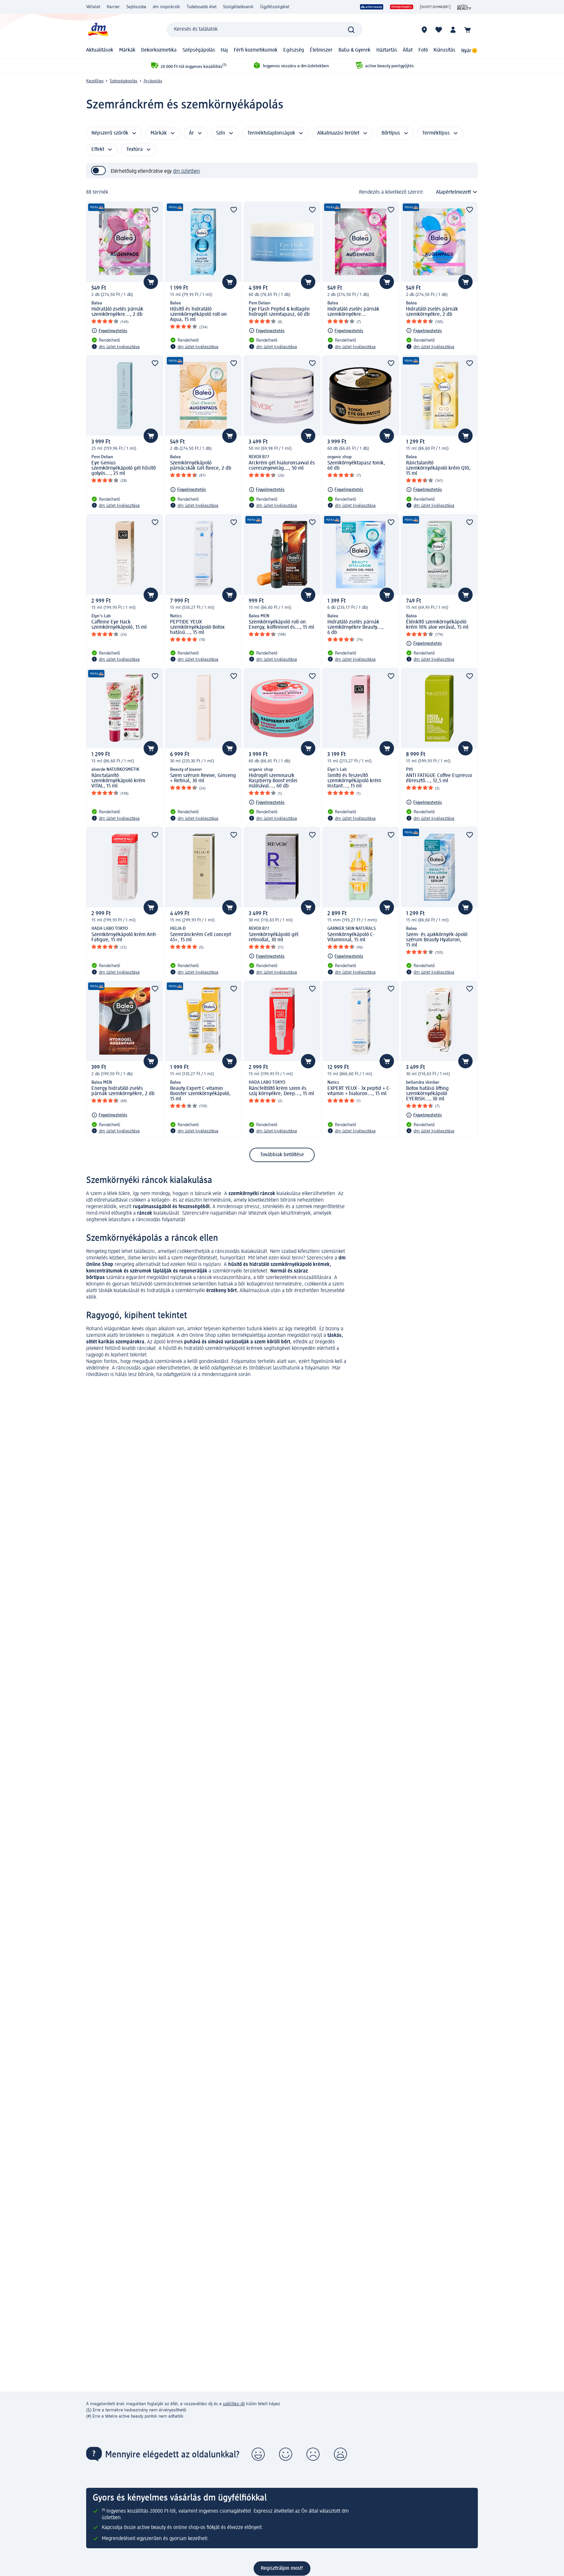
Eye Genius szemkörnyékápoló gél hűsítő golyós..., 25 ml (124, 468)
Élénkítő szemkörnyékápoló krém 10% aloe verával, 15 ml (437, 625)
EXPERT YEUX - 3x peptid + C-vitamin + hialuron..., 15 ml (359, 1091)
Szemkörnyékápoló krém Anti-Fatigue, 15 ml (124, 937)
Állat (408, 50)
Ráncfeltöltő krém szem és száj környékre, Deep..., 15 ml (281, 1091)
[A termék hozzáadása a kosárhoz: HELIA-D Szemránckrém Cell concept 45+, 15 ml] (229, 907)
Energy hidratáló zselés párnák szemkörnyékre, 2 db (123, 1091)
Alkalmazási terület (338, 133)
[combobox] (265, 30)
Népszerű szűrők (110, 133)
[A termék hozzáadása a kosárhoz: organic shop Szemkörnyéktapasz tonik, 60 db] (387, 436)
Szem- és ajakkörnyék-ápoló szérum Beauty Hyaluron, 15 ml (437, 940)
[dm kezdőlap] (98, 30)
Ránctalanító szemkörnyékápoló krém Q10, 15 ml (438, 468)
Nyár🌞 (470, 51)
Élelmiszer (321, 50)
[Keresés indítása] (351, 30)
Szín (221, 133)
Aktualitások (100, 50)
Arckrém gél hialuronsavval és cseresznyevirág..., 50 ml (282, 466)
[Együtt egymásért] (435, 7)
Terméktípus (436, 133)
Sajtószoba (136, 7)
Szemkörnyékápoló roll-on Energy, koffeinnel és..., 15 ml (281, 625)
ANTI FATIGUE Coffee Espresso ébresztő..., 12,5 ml (439, 778)
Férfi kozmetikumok (256, 50)
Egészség (294, 50)
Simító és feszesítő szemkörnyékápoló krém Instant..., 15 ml (354, 781)
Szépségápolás (199, 50)
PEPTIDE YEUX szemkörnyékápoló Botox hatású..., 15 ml (197, 627)
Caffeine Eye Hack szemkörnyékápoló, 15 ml (119, 625)
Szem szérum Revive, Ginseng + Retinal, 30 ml (203, 778)
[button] (258, 2454)
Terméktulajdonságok (271, 133)
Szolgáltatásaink (238, 7)
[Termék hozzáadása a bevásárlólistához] (155, 210)
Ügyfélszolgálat (275, 7)
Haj (224, 50)
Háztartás (387, 50)
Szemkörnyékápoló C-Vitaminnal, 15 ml (351, 937)
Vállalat (93, 7)
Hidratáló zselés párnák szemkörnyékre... (353, 312)
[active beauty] (372, 7)
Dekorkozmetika (159, 50)
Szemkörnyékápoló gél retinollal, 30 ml (274, 937)
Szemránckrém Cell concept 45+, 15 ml (201, 937)
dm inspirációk (166, 7)
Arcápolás (153, 81)
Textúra (134, 150)
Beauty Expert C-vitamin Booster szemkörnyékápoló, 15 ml (200, 1094)
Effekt (98, 150)
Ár (191, 133)
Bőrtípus (391, 133)
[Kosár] (467, 30)
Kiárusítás (444, 50)
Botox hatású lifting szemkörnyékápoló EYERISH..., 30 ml (427, 1094)
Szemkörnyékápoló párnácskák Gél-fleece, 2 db (201, 466)
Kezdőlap (95, 81)
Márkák (127, 50)
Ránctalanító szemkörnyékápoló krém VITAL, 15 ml (118, 781)
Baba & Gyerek (354, 50)
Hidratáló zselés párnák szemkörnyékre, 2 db (432, 312)
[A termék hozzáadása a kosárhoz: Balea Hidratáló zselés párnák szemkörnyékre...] (387, 282)
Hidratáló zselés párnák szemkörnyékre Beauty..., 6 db (355, 627)
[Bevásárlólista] (439, 30)
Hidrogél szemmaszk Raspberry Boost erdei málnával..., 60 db (273, 781)
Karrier (113, 7)
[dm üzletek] (424, 30)
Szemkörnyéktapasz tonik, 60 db (356, 466)
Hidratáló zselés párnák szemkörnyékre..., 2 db (117, 312)
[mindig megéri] (402, 7)
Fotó (423, 50)
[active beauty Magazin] (464, 7)
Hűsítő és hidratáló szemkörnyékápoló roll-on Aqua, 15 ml (198, 315)
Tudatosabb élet (202, 7)
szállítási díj (234, 2404)
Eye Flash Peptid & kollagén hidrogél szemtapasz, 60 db (279, 312)
